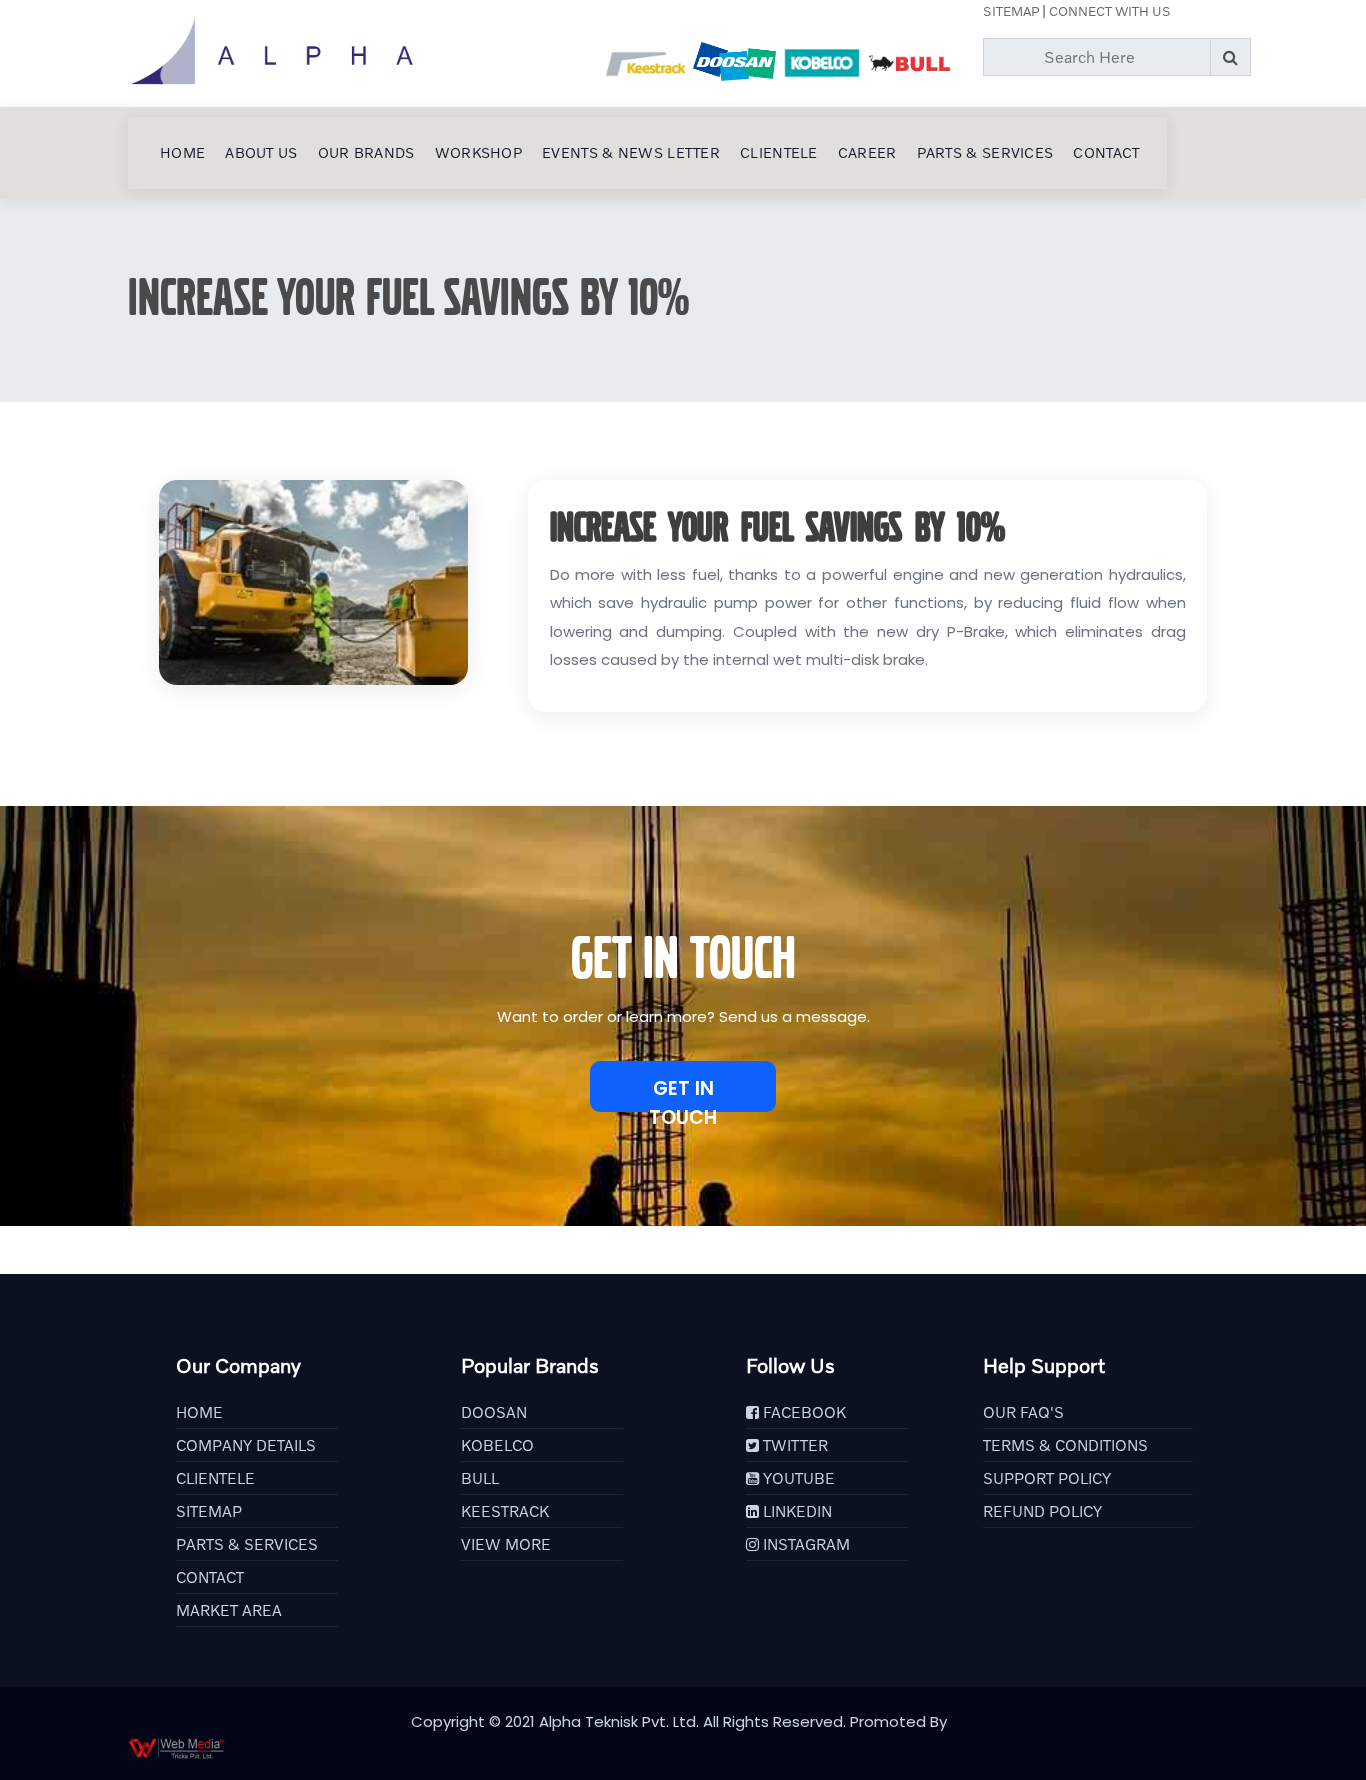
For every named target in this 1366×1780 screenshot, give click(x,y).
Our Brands (366, 152)
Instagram (804, 1544)
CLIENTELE (779, 152)
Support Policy (1047, 1478)
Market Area (229, 1610)
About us (261, 152)
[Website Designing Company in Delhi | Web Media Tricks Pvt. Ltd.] (683, 1748)
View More (506, 1544)
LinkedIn (795, 1511)
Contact (1106, 152)
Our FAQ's (1023, 1412)
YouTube (797, 1478)
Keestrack (505, 1511)
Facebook (802, 1412)
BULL (480, 1478)
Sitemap (1011, 11)
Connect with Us (1110, 11)
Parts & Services (985, 152)
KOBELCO (497, 1445)
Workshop (478, 152)
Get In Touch (683, 1093)
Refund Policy (1042, 1511)
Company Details (246, 1445)
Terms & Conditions (1065, 1445)
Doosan (494, 1412)
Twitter (793, 1445)
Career (867, 152)
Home (182, 152)
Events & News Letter (631, 152)
